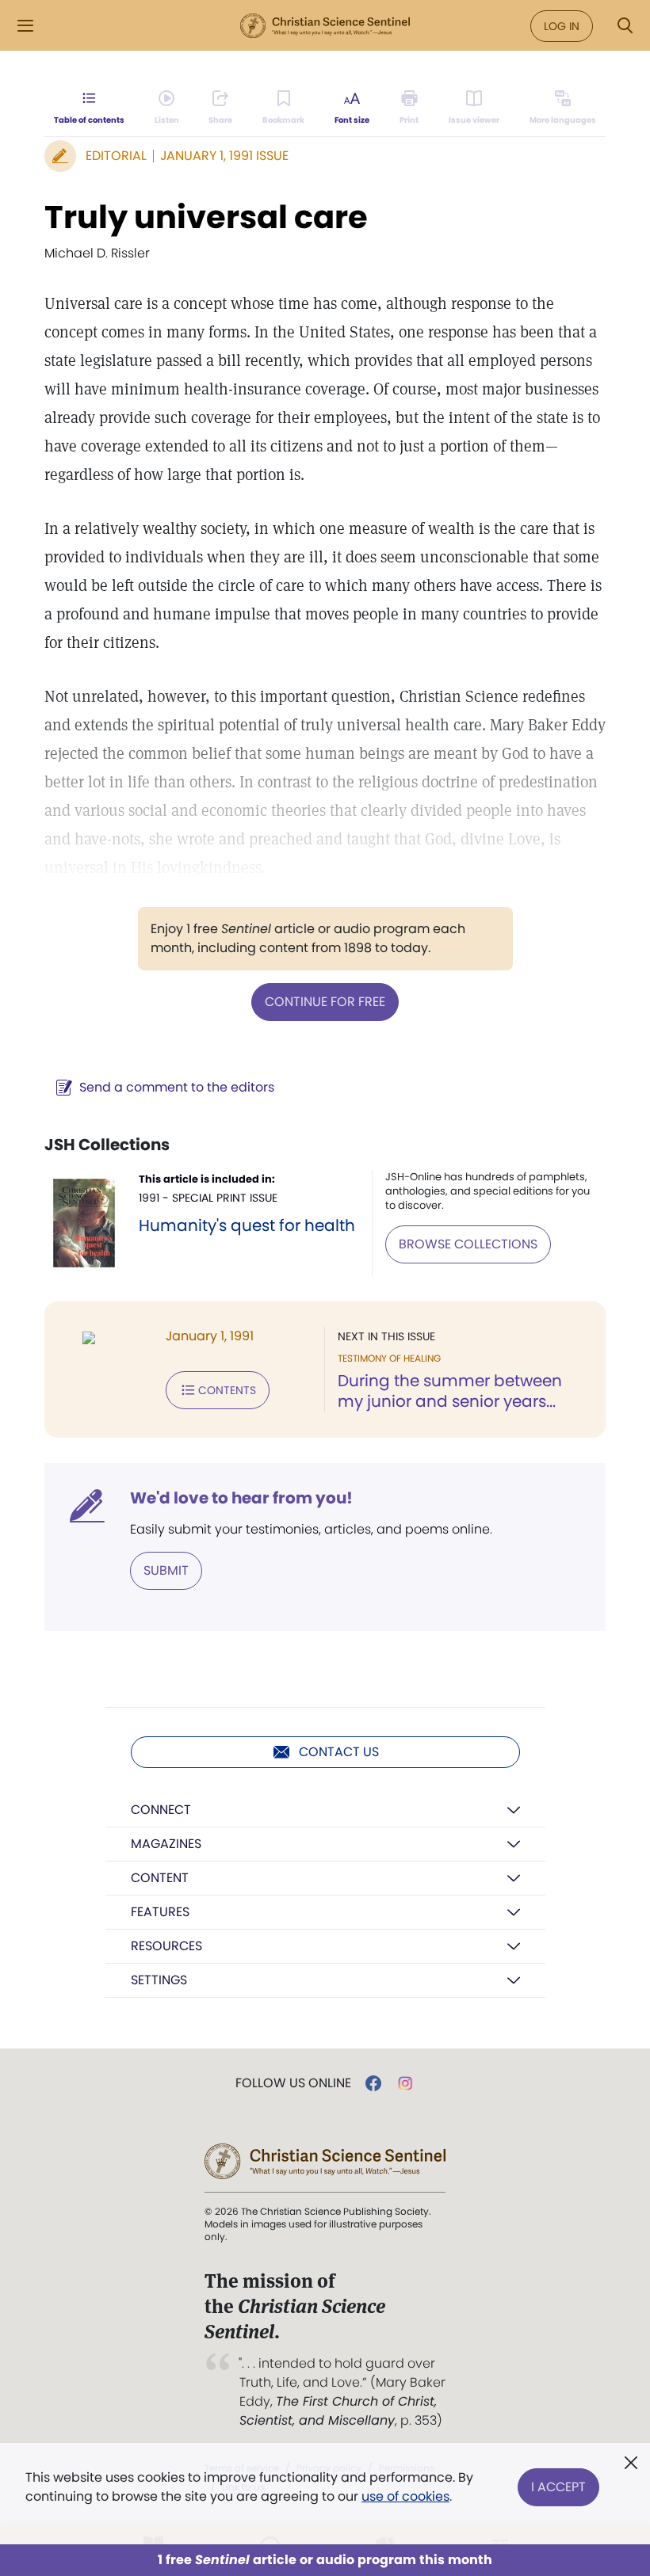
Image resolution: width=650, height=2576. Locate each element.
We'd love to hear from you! (241, 1498)
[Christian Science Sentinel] (325, 26)
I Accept (558, 2487)
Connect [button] (161, 1810)
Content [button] (160, 1878)
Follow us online (293, 2083)
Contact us (339, 1752)
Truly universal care (206, 217)
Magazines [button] (166, 1844)
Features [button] (160, 1912)
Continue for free (325, 1002)
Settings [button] (159, 1980)
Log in (562, 26)
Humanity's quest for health (247, 1225)
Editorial (116, 156)
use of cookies (405, 2496)
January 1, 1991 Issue (224, 156)
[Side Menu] (25, 26)
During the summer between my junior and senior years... (450, 1391)
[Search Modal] (625, 26)
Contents (227, 1390)
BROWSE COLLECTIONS (468, 1244)
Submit (166, 1570)
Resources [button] (166, 1946)
